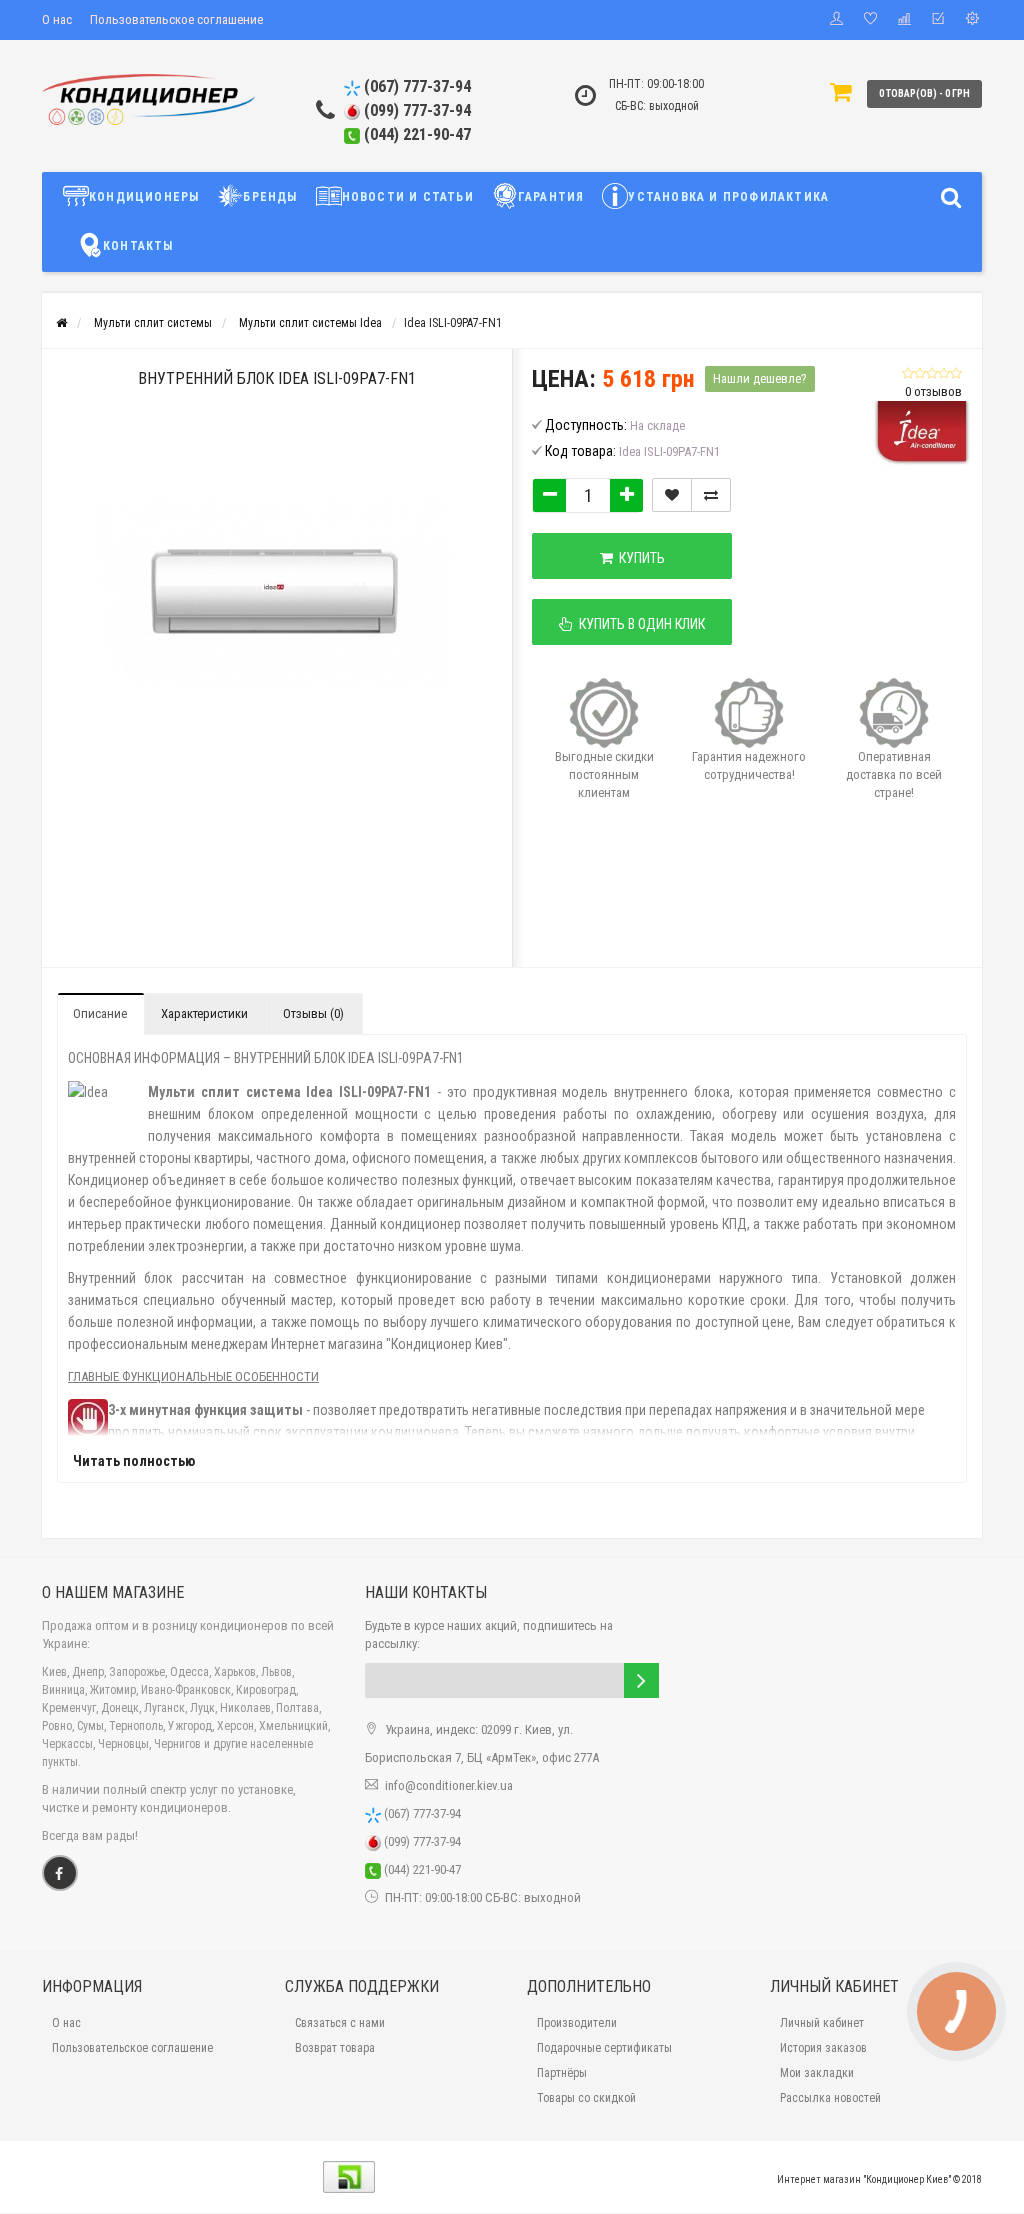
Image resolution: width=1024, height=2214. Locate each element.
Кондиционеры (144, 197)
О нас (57, 19)
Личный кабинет (822, 2023)
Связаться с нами (340, 2023)
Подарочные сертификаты (604, 2048)
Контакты (138, 246)
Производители (577, 2023)
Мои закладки (817, 2073)
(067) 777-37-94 (415, 86)
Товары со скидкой (586, 2098)
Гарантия (551, 197)
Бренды (270, 197)
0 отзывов (933, 391)
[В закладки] (672, 495)
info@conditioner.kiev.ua (449, 1785)
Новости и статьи (408, 197)
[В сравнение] (711, 495)
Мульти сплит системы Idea (310, 323)
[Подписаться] (641, 1680)
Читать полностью (134, 1461)
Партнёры (562, 2073)
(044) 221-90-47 (415, 134)
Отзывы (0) (313, 1013)
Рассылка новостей (830, 2098)
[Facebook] (60, 1873)
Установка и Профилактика (728, 197)
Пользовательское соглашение (176, 19)
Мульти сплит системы (153, 323)
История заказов (823, 2048)
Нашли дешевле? (760, 378)
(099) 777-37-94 (415, 110)
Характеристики (204, 1013)
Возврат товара (335, 2048)
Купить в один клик (639, 624)
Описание (100, 1013)
